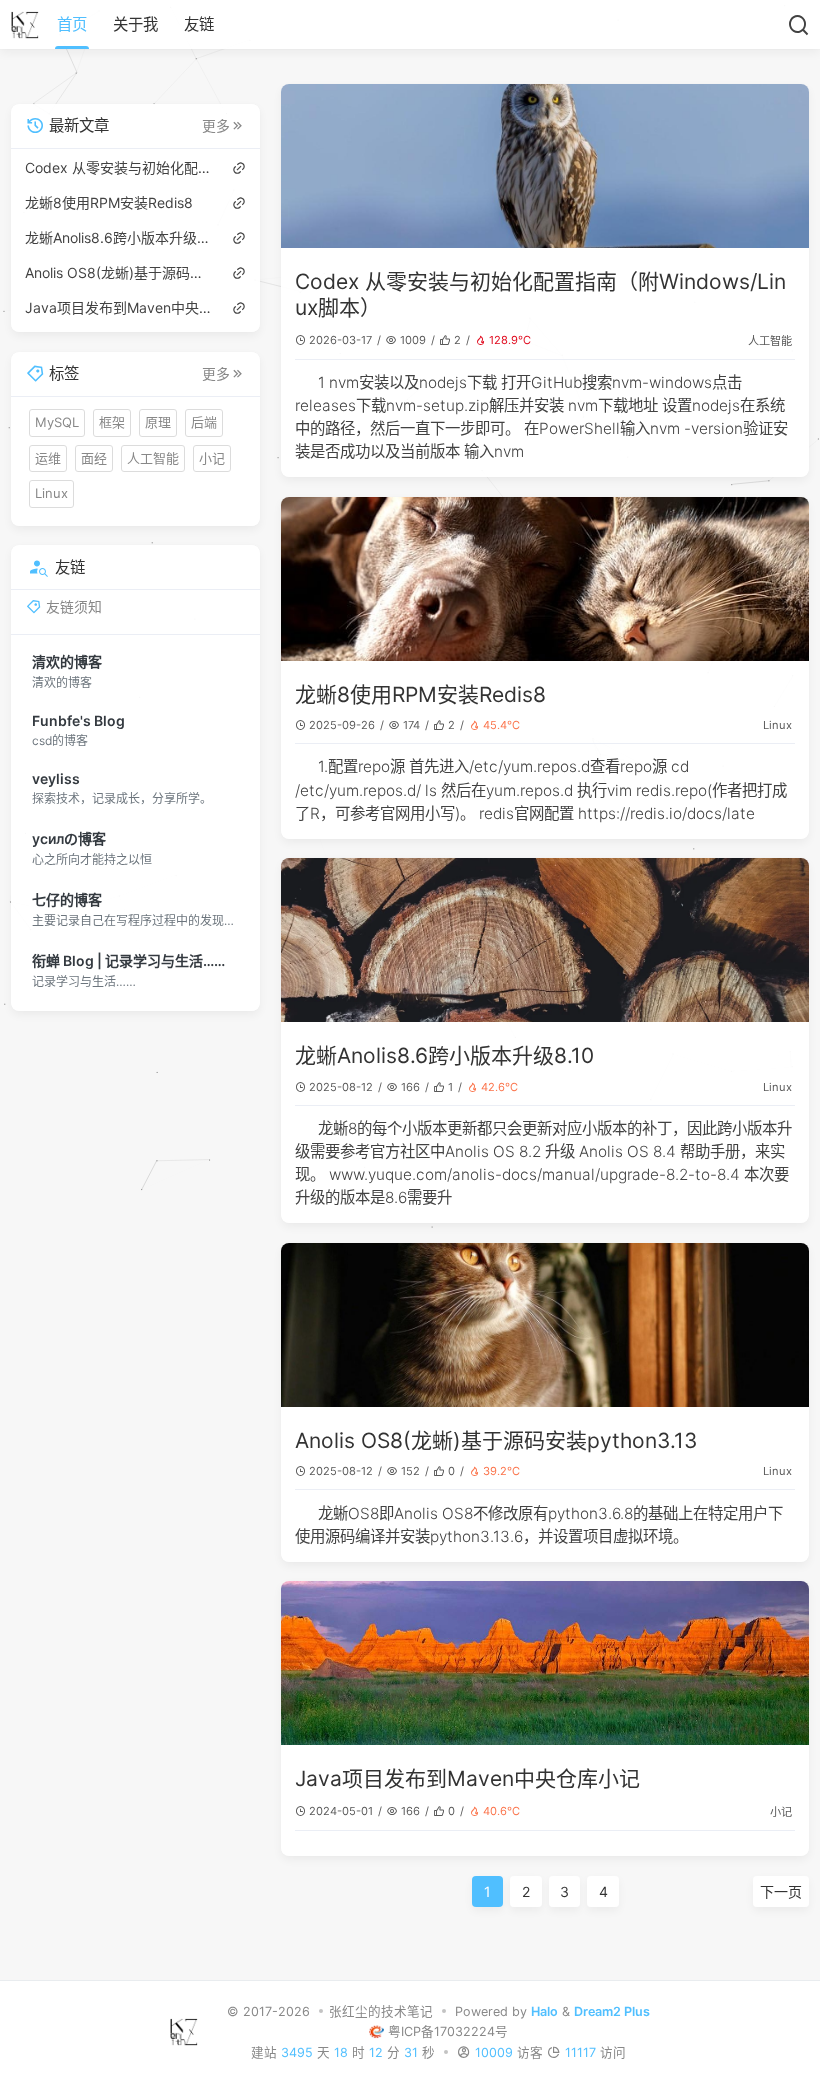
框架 (112, 422)
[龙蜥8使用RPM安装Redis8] (545, 579)
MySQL (57, 422)
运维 (48, 458)
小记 (781, 1812)
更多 (216, 126)
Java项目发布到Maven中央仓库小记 (467, 1778)
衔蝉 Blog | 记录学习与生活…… (128, 960)
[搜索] (798, 25)
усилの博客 (69, 838)
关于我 (135, 24)
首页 (72, 24)
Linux (777, 725)
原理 (158, 422)
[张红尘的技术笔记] (30, 25)
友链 (199, 24)
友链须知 (74, 607)
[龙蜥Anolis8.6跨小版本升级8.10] (545, 940)
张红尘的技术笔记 (380, 2011)
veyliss (56, 778)
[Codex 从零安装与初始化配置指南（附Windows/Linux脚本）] (545, 166)
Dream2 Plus (612, 2011)
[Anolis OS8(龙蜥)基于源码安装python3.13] (545, 1325)
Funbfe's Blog (78, 720)
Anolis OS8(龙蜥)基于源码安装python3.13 (496, 1440)
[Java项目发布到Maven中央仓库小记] (545, 1663)
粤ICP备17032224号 (448, 2031)
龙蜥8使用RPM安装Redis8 (420, 694)
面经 (94, 458)
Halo (544, 2011)
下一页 (781, 1891)
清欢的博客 (67, 661)
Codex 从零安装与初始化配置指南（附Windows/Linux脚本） (119, 167)
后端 (204, 422)
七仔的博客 (67, 899)
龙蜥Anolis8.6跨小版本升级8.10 (444, 1055)
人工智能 (770, 341)
